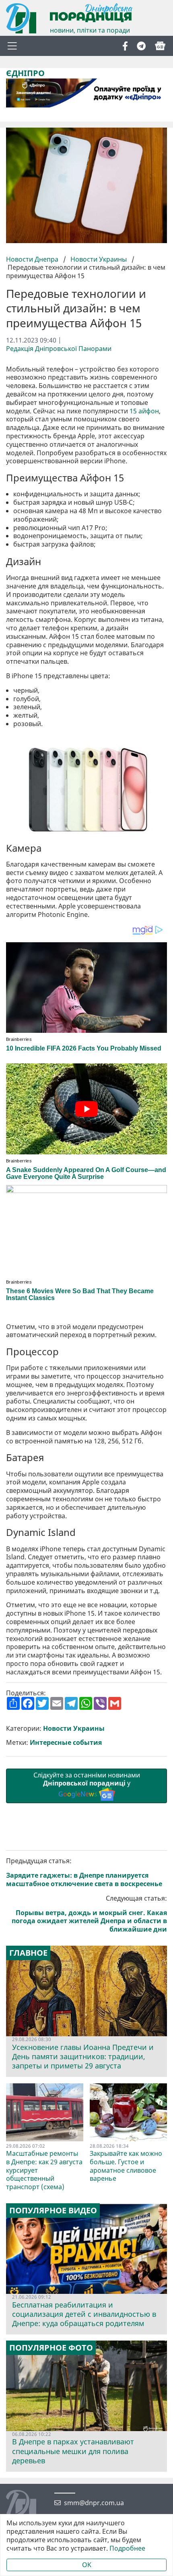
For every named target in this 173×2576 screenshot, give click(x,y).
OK (87, 2565)
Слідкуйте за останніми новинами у (87, 1785)
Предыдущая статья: (84, 1872)
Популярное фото (51, 2348)
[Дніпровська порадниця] (27, 2506)
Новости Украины (99, 259)
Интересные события (66, 1743)
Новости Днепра (33, 259)
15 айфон (144, 411)
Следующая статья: (89, 1914)
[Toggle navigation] (12, 46)
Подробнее (127, 2548)
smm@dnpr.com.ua (94, 2503)
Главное (28, 1953)
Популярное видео (53, 2211)
